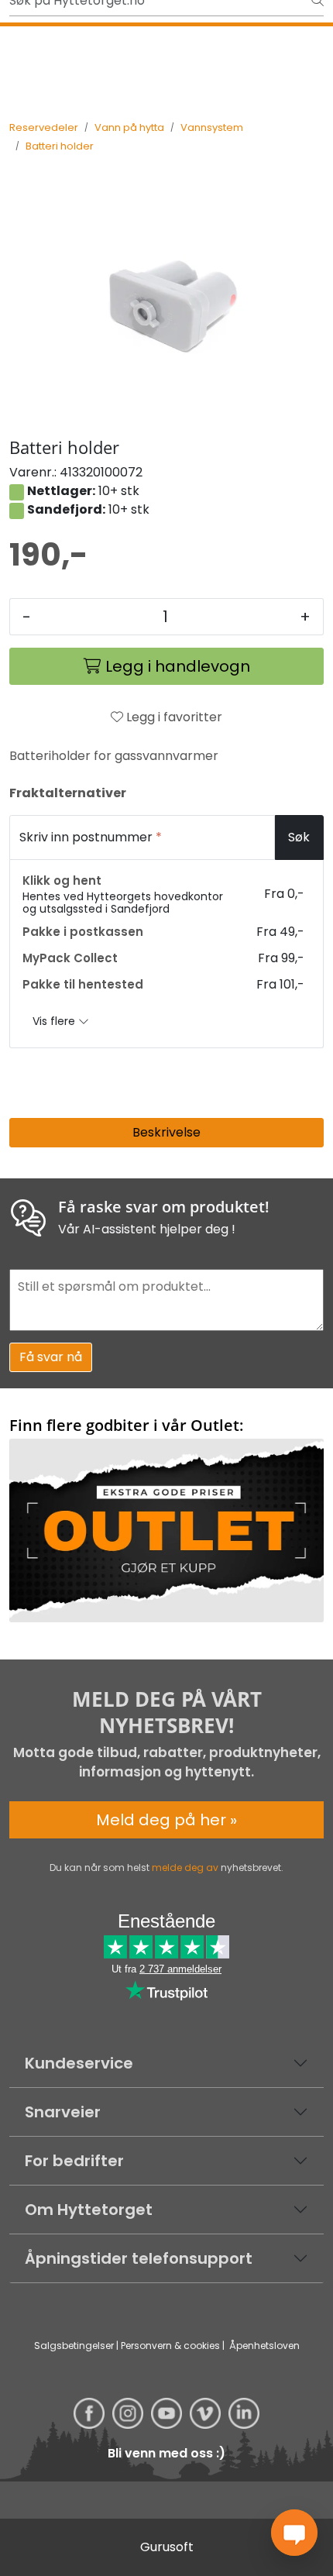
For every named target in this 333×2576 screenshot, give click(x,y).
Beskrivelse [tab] (166, 1132)
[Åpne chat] (294, 2533)
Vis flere (55, 1021)
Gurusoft (167, 2547)
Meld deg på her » (166, 1820)
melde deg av (185, 1868)
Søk (299, 837)
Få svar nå (51, 1357)
